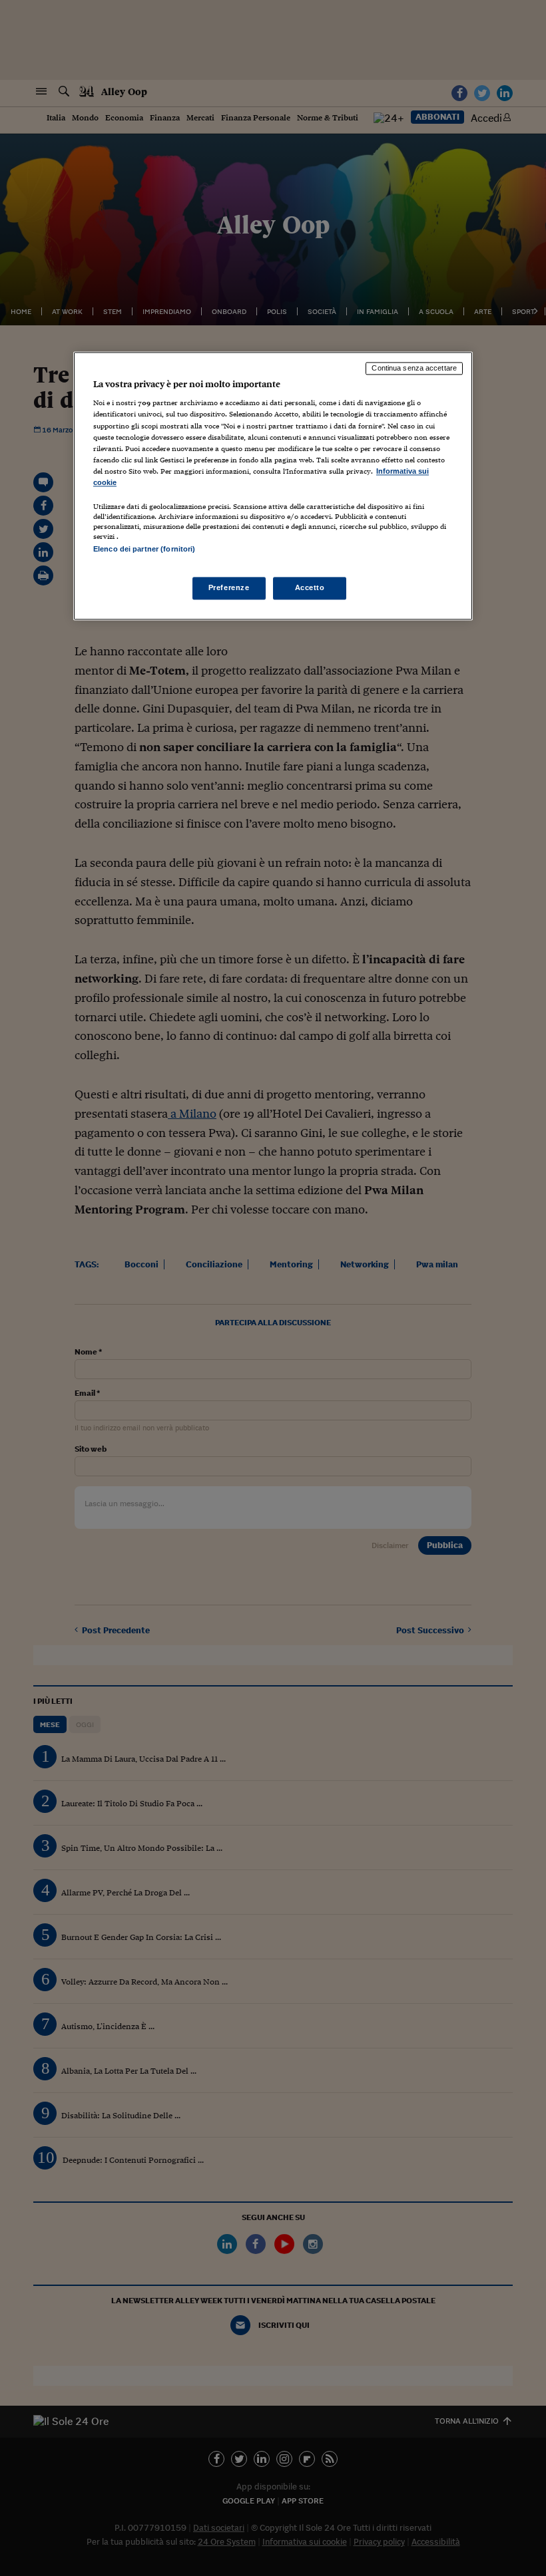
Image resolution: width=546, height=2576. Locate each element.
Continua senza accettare (414, 368)
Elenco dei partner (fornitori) (144, 549)
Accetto (310, 588)
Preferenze (229, 588)
